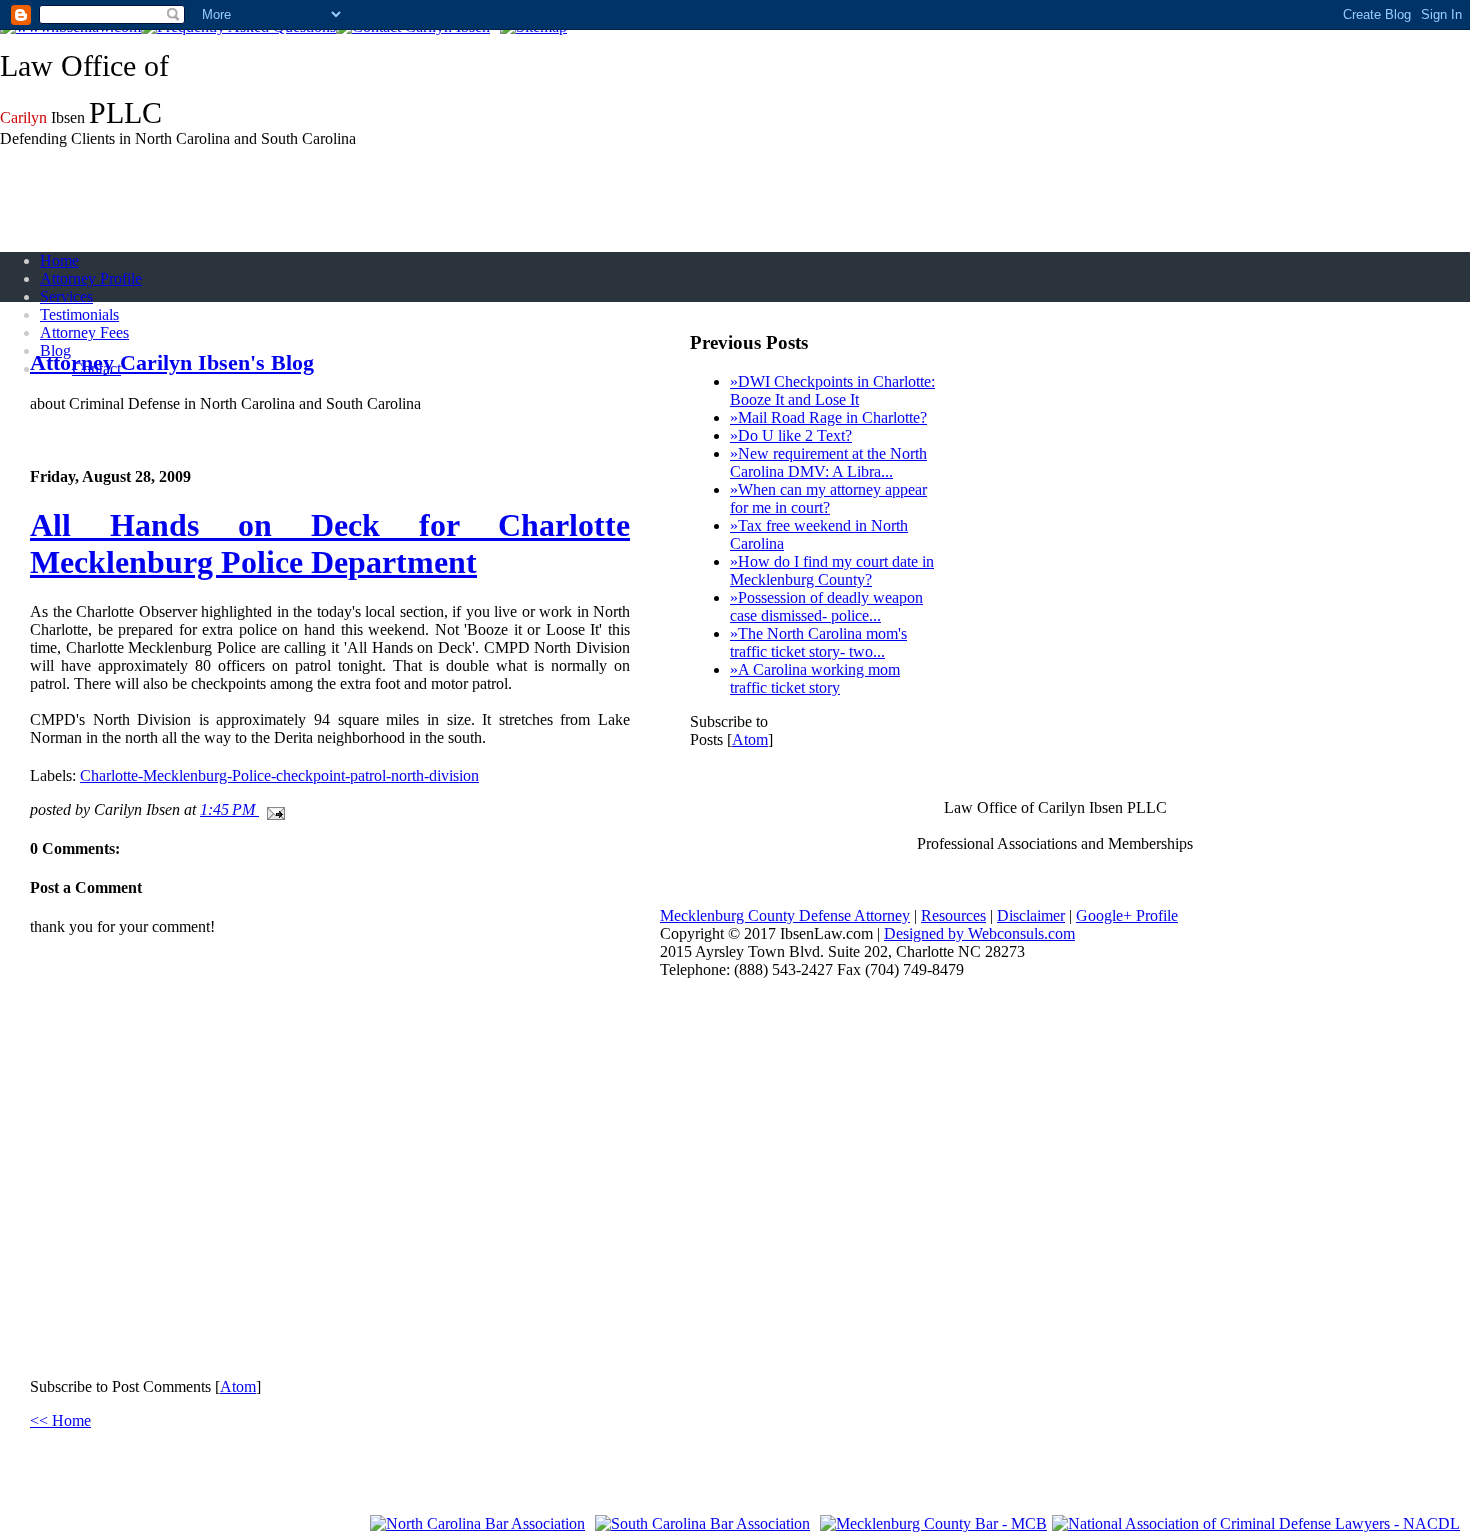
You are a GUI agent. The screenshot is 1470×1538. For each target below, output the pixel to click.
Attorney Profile (91, 278)
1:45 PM (229, 809)
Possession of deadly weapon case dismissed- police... (826, 606)
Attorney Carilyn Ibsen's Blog (172, 362)
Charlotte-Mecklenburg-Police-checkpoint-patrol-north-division (279, 775)
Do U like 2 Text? (791, 435)
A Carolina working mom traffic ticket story (815, 678)
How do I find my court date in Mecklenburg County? (832, 570)
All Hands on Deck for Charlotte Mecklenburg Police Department (330, 543)
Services (66, 296)
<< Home (60, 1420)
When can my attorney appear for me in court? (828, 498)
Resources (953, 915)
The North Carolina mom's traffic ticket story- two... (818, 642)
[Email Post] (272, 809)
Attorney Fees (84, 332)
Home (59, 260)
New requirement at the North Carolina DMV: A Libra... (828, 462)
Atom (238, 1386)
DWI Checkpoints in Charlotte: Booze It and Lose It (832, 390)
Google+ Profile (1127, 915)
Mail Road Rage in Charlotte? (828, 417)
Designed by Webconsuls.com (979, 933)
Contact (96, 368)
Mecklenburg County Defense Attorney (785, 915)
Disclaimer (1031, 915)
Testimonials (79, 314)
